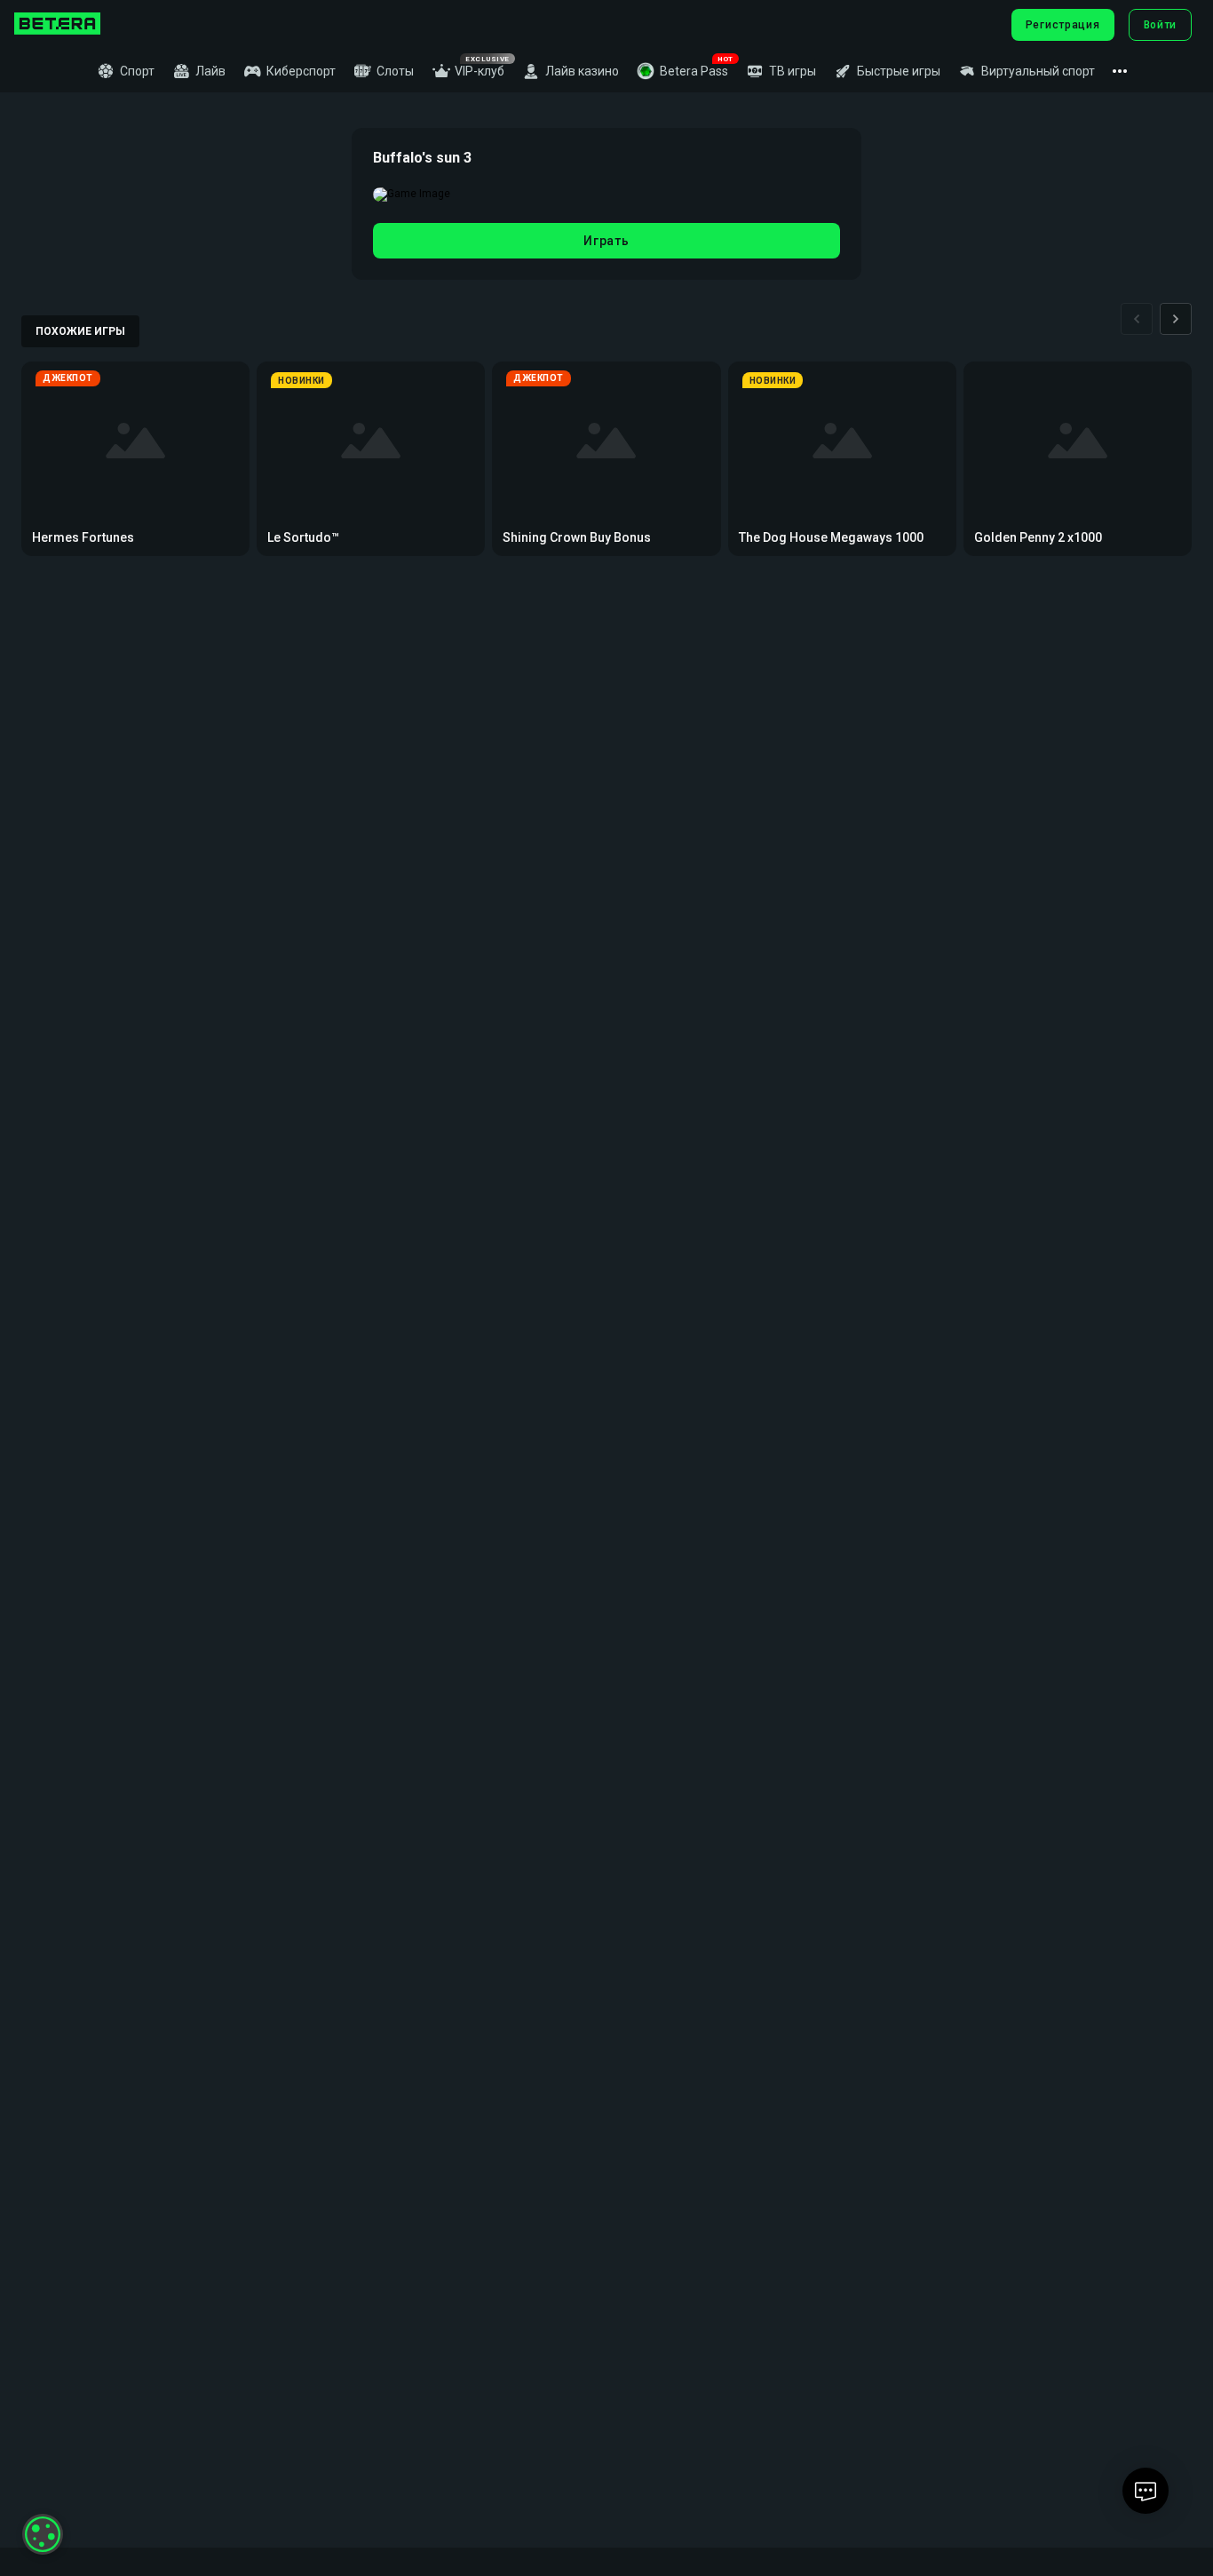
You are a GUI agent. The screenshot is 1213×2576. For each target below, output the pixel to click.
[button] (682, 71)
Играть (606, 241)
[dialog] (43, 2534)
